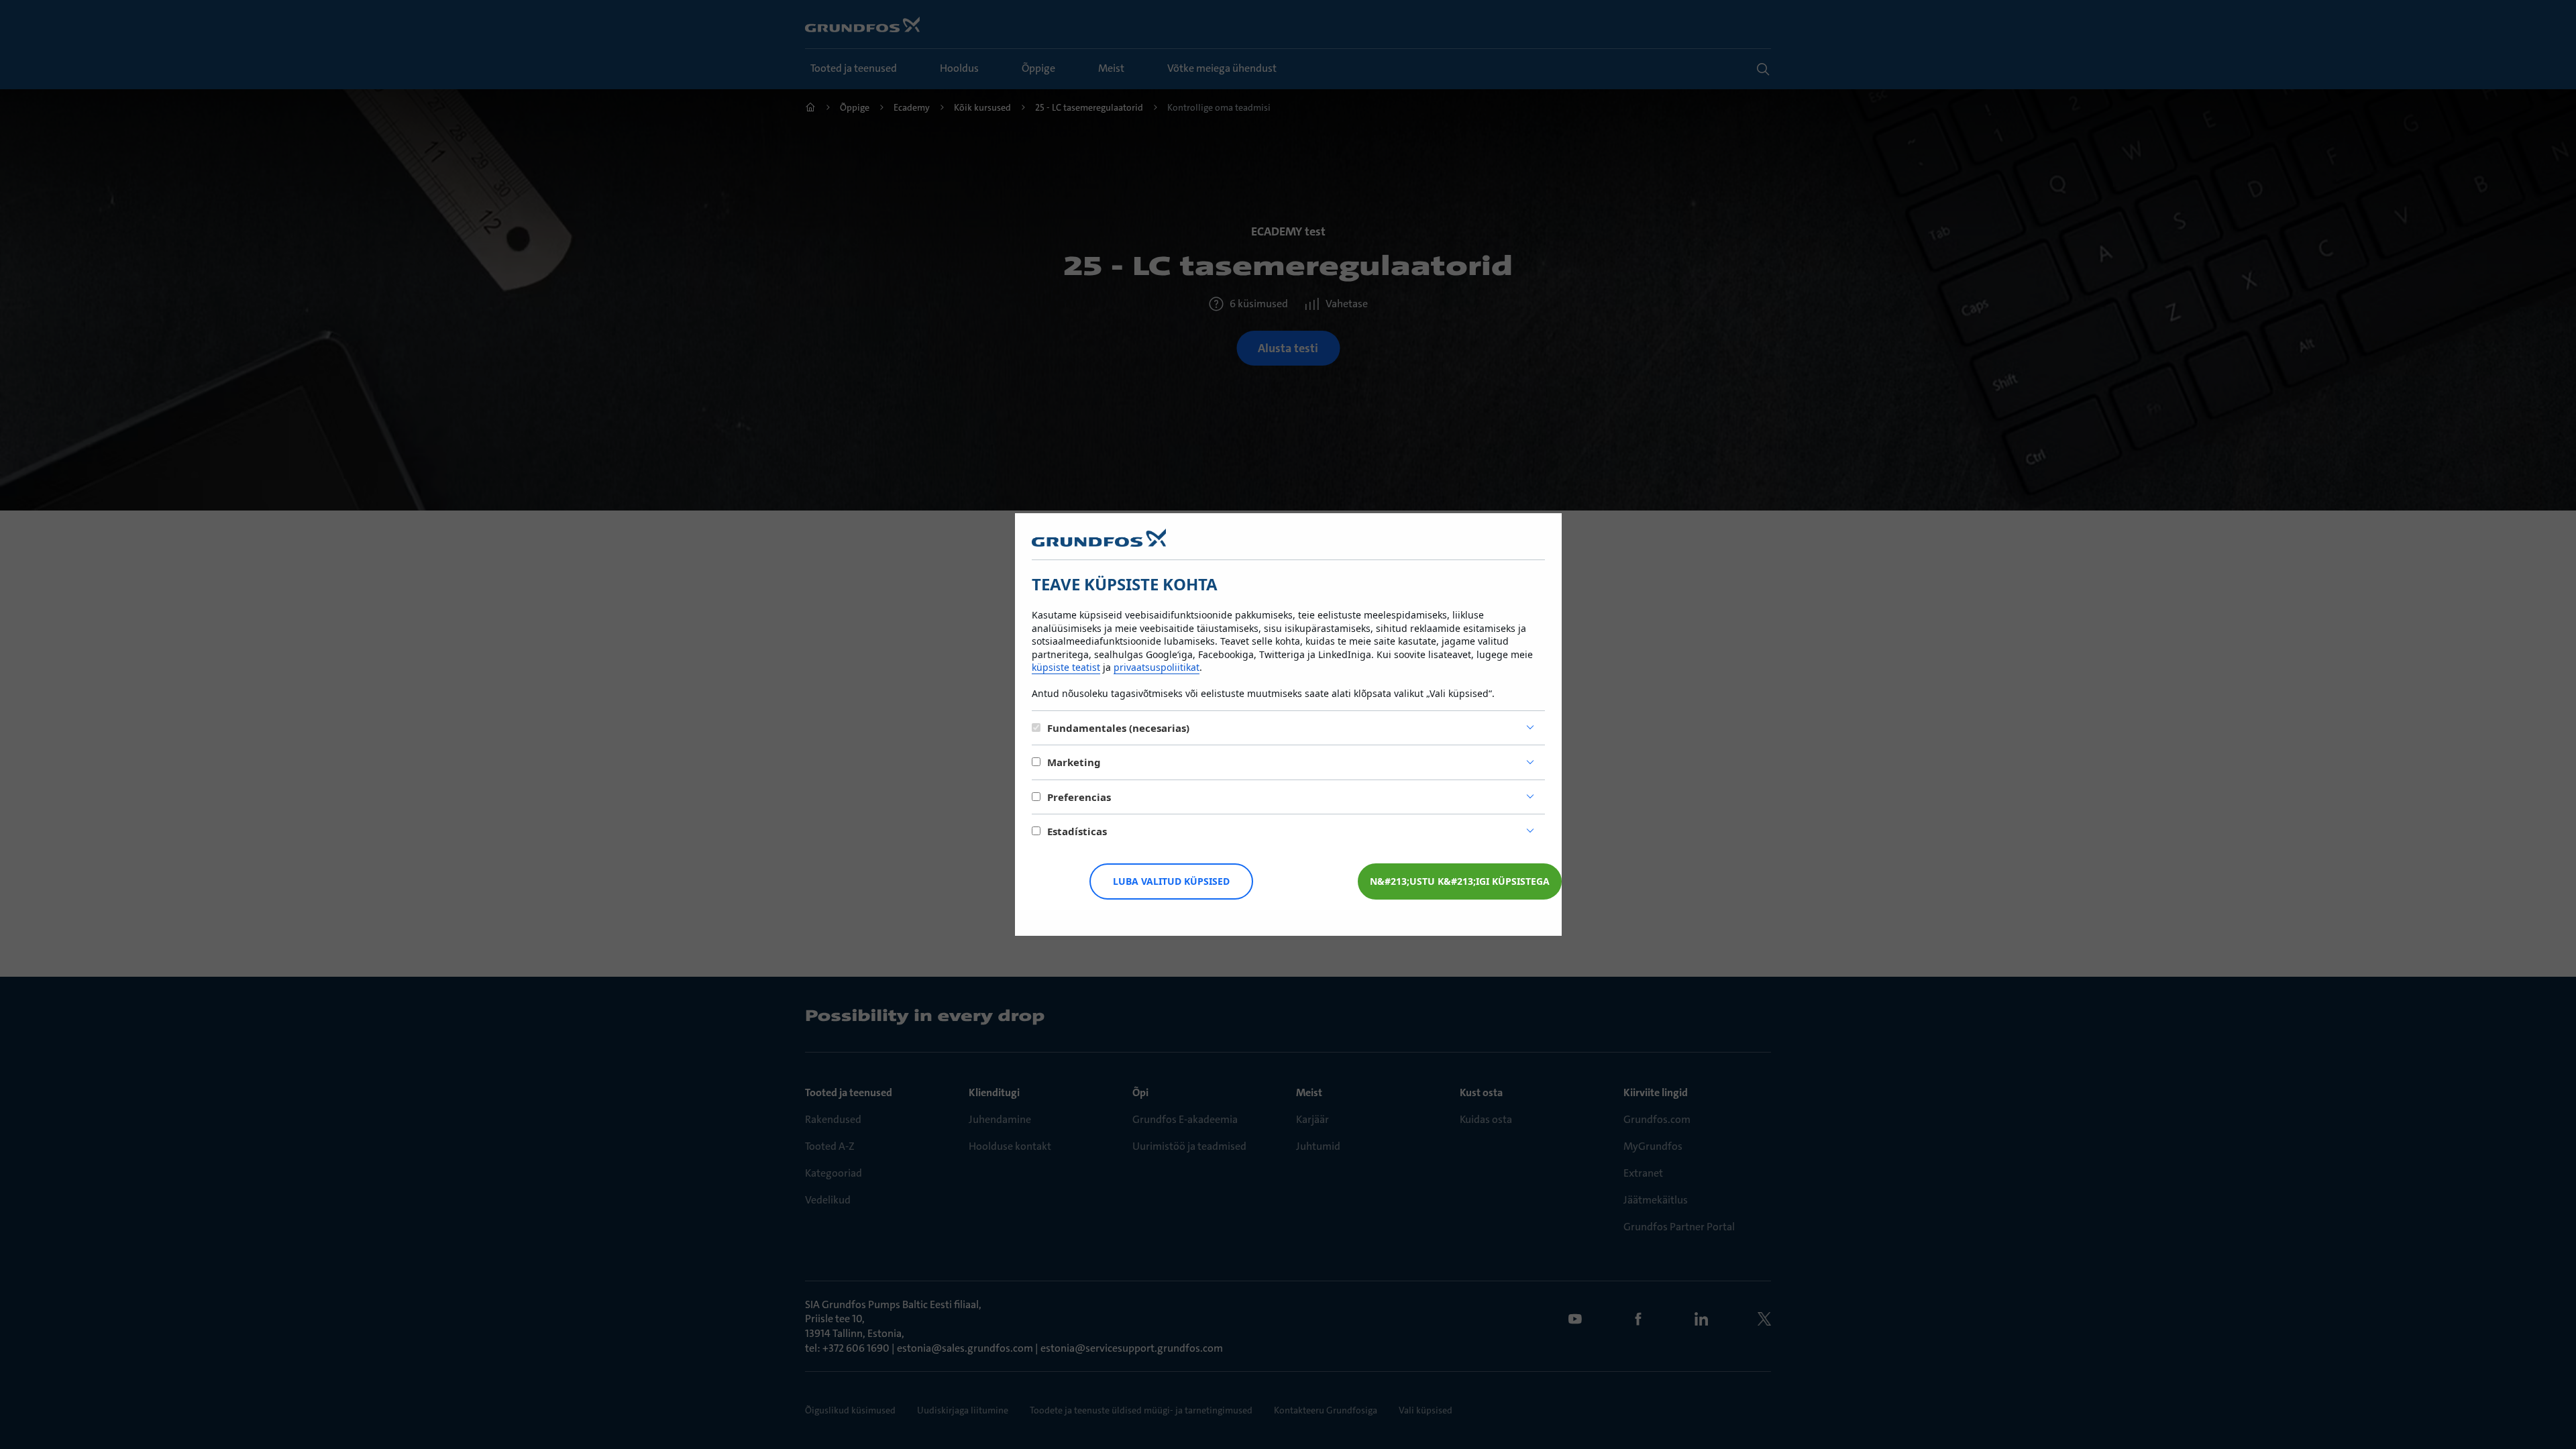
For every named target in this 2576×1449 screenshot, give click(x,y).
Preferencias (1079, 797)
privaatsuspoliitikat (1157, 667)
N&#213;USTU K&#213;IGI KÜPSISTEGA (1460, 881)
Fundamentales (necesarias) (1118, 728)
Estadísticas (1077, 831)
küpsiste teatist (1066, 667)
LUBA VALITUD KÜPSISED (1171, 881)
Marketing (1074, 762)
